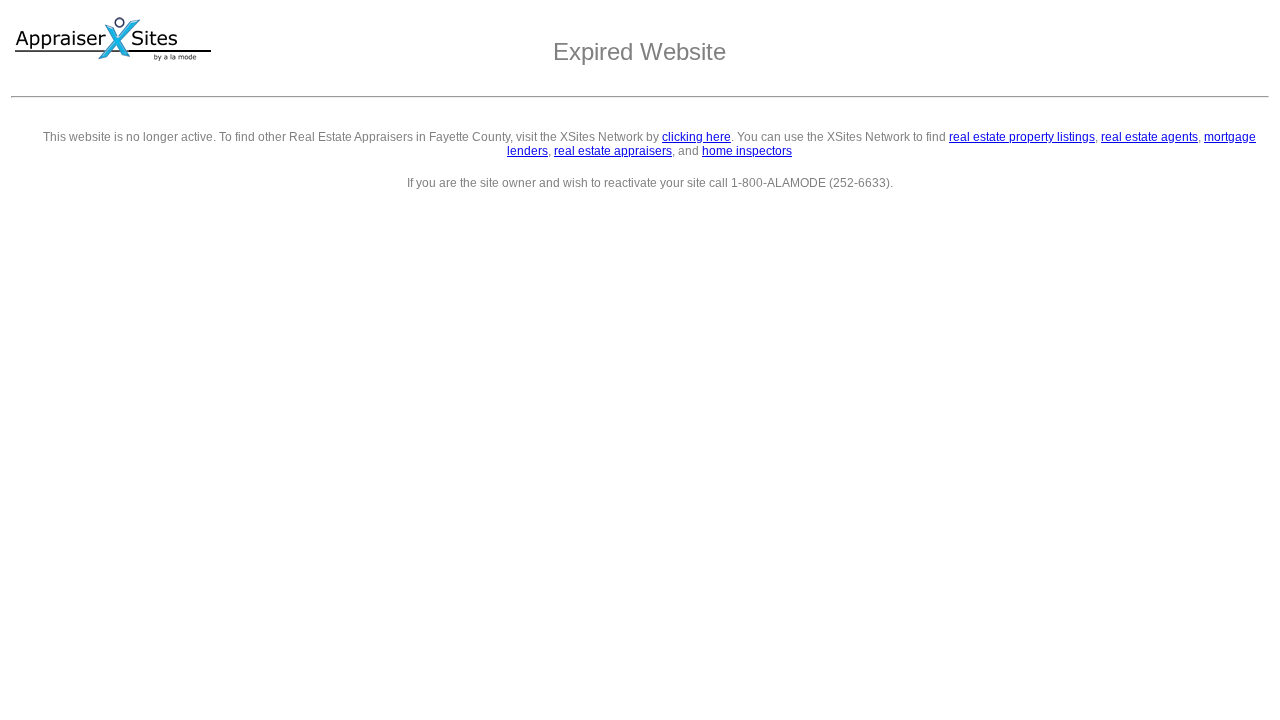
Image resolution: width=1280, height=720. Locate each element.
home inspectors (747, 151)
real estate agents (1149, 137)
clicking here (696, 137)
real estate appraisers (613, 151)
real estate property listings (1022, 137)
